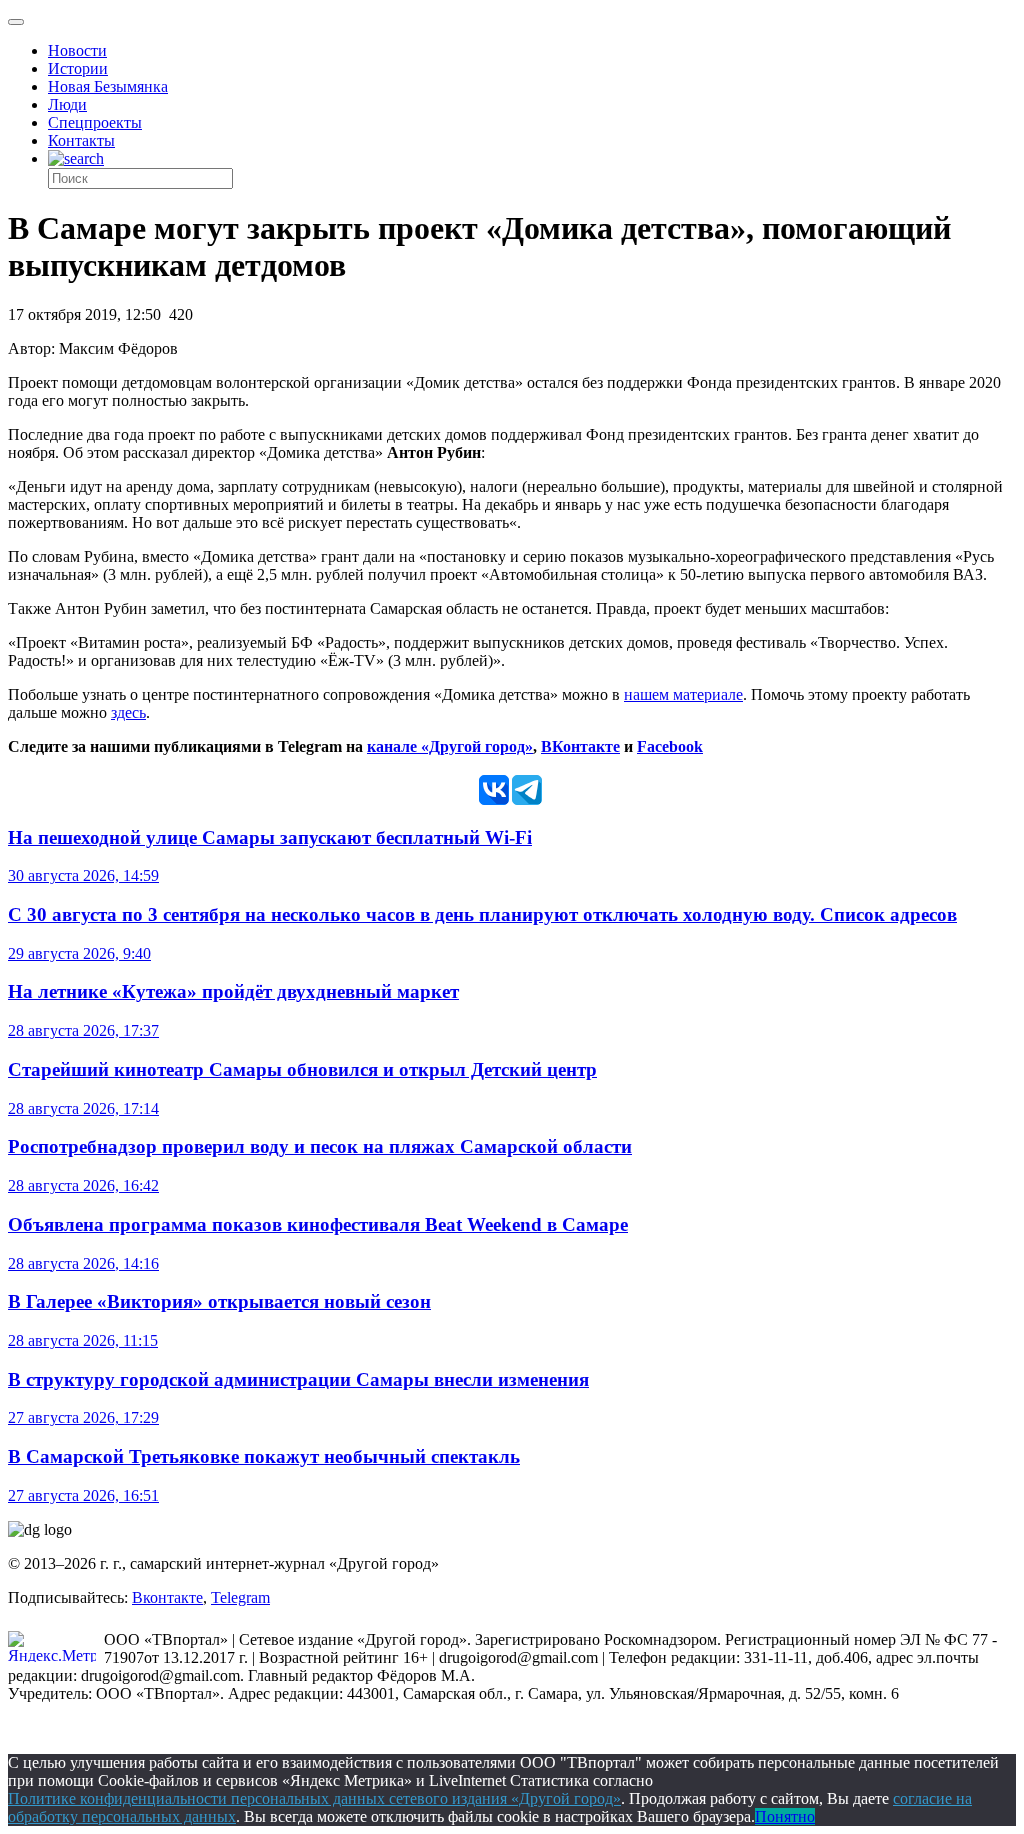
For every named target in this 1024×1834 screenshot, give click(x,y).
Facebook (670, 746)
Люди (67, 104)
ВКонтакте (580, 746)
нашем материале (683, 694)
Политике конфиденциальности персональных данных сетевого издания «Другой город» (314, 1798)
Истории (78, 68)
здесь (128, 712)
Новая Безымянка (108, 86)
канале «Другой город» (450, 746)
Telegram (240, 1597)
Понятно (785, 1816)
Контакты (81, 140)
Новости (77, 50)
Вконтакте (167, 1597)
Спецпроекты (95, 122)
